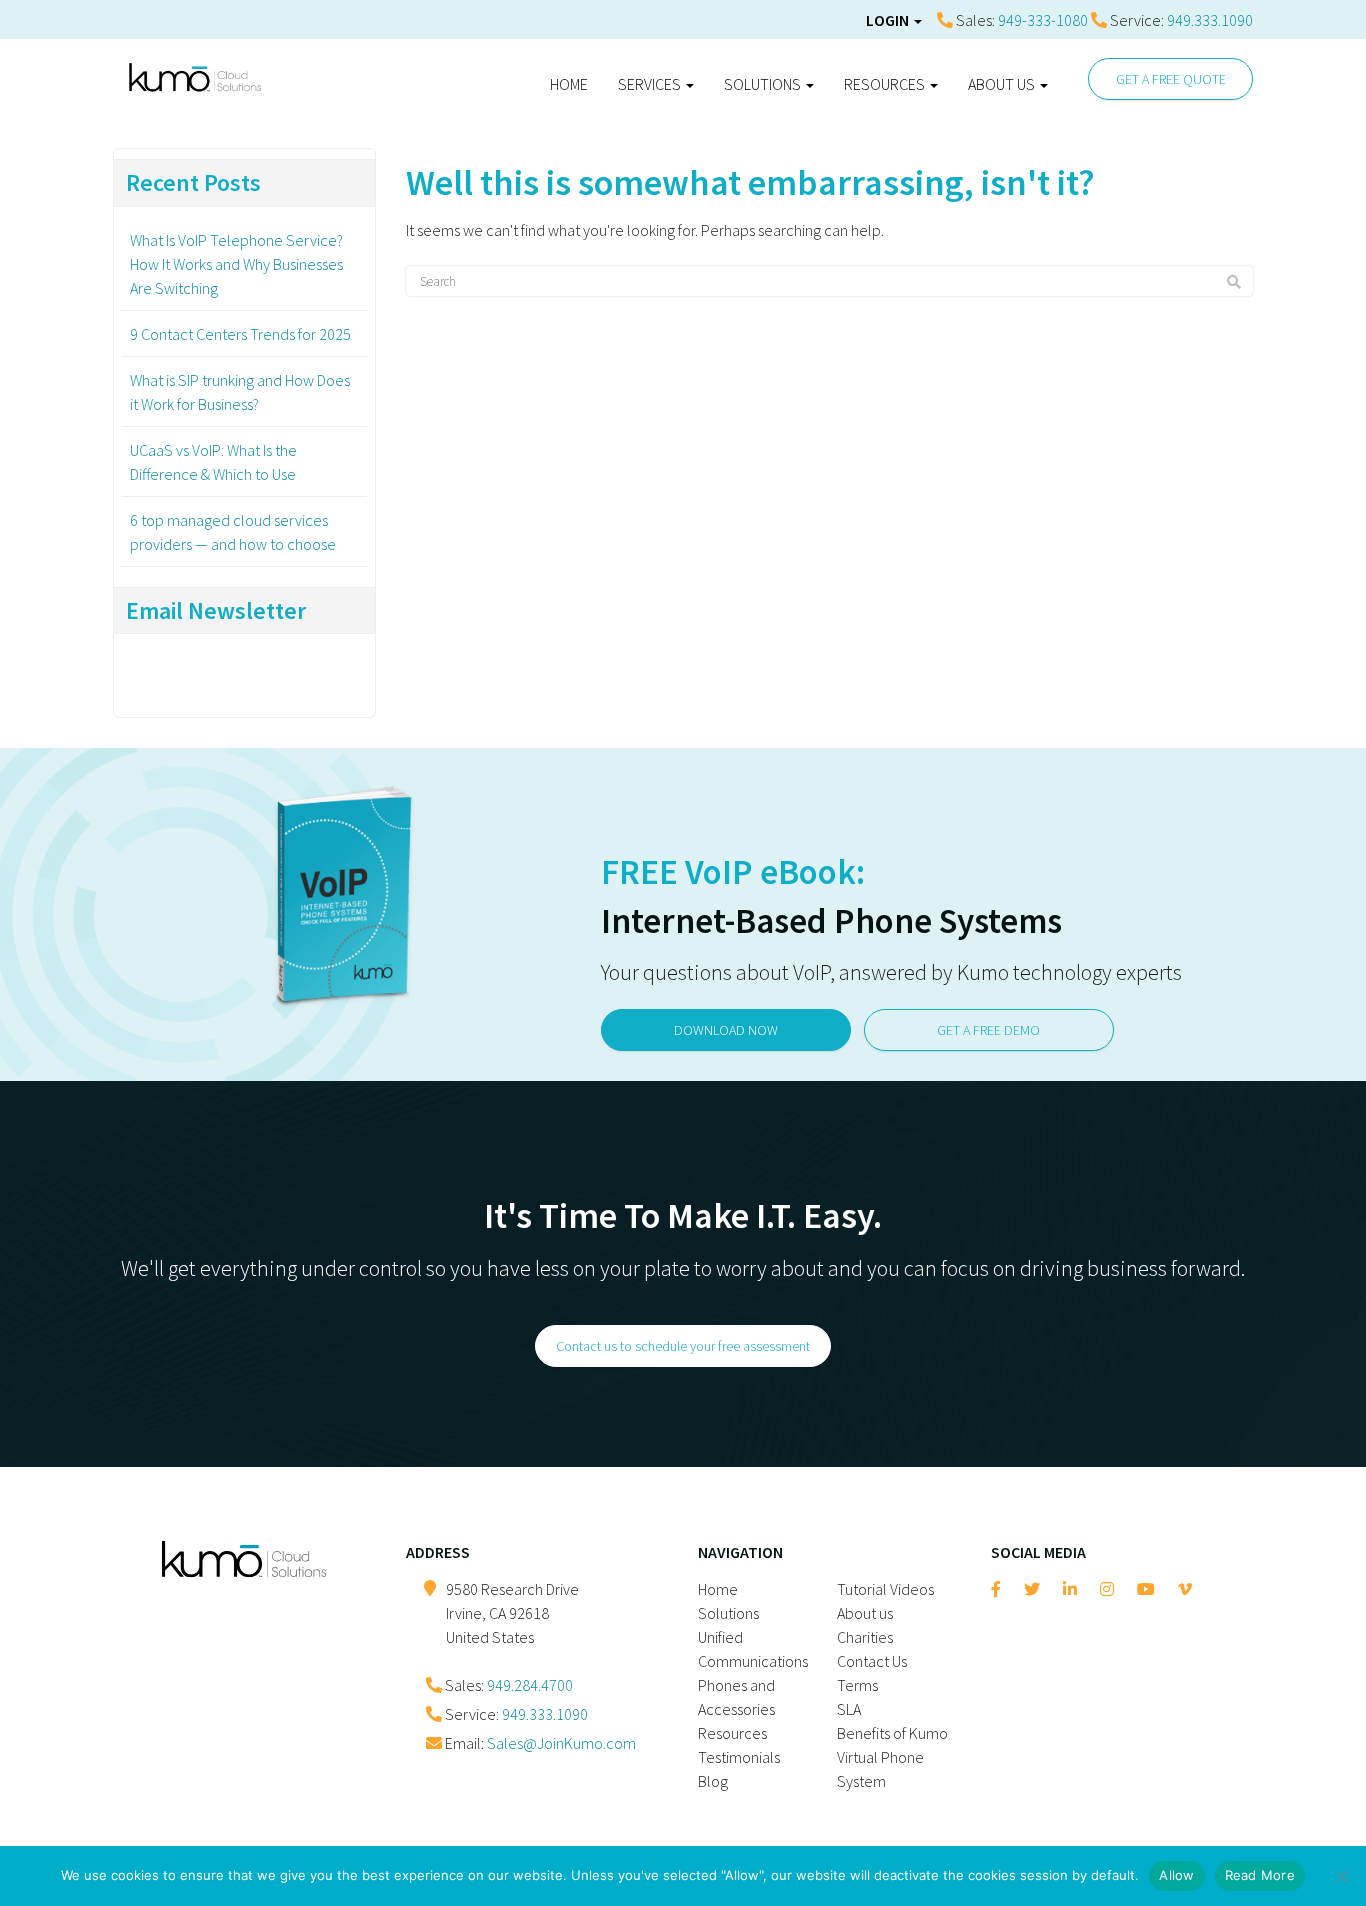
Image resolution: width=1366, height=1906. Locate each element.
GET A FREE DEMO (988, 1030)
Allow (1176, 1875)
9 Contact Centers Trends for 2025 (240, 334)
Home (569, 84)
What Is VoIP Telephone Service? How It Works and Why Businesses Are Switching (236, 264)
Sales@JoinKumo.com (561, 1743)
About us (1003, 84)
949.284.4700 (530, 1685)
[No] (1341, 1876)
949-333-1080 (1043, 20)
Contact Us (872, 1661)
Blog (713, 1781)
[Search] (1234, 282)
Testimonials (739, 1757)
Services (651, 84)
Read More (1260, 1875)
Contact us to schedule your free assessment (683, 1346)
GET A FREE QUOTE (1171, 79)
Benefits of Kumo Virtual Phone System (892, 1757)
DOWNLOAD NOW (726, 1030)
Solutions (764, 84)
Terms (857, 1685)
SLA (849, 1709)
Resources (886, 84)
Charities (865, 1637)
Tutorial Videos (885, 1589)
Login (889, 20)
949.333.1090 (1210, 20)
